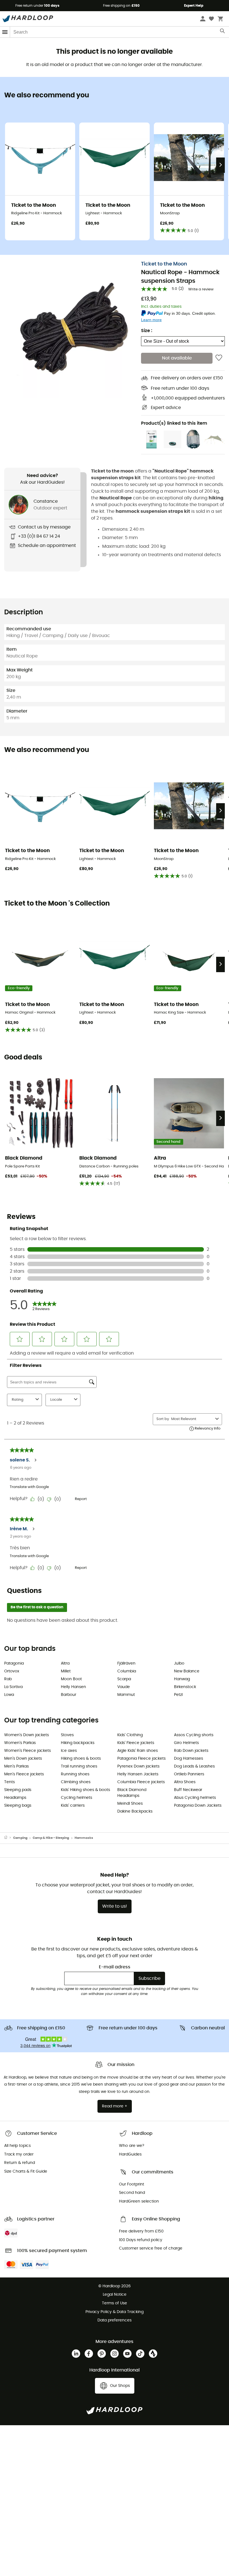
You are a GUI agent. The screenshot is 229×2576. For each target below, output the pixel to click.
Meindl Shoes (130, 1804)
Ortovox (12, 1671)
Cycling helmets (77, 1798)
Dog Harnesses (189, 1759)
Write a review (201, 289)
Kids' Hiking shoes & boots (85, 1790)
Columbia (127, 1671)
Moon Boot (71, 1679)
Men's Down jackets (23, 1759)
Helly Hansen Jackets (138, 1774)
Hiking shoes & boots (81, 1759)
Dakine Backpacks (135, 1811)
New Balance (187, 1671)
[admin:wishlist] (219, 358)
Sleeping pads (18, 1790)
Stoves (67, 1735)
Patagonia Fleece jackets (141, 1759)
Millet (66, 1671)
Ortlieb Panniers (189, 1774)
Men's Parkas (16, 1766)
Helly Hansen (73, 1687)
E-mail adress (115, 1967)
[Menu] (5, 32)
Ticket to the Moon (164, 264)
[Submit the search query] (223, 32)
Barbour (69, 1695)
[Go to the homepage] (9, 1838)
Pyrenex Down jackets (138, 1766)
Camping (20, 1838)
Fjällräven (126, 1663)
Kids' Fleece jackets (136, 1743)
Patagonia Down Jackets (198, 1806)
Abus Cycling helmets (195, 1798)
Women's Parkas (20, 1743)
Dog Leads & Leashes (194, 1766)
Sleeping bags (18, 1806)
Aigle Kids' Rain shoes (138, 1751)
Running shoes (75, 1774)
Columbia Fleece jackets (141, 1782)
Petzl (178, 1695)
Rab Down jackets (191, 1751)
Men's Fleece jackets (24, 1774)
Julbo (179, 1663)
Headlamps (15, 1798)
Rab (8, 1679)
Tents (9, 1782)
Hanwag (182, 1679)
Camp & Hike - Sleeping (51, 1838)
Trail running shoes (79, 1766)
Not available (177, 358)
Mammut (126, 1695)
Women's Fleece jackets (28, 1751)
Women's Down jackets (27, 1735)
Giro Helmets (186, 1743)
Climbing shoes (76, 1782)
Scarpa (124, 1679)
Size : (147, 331)
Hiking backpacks (78, 1743)
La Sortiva (13, 1687)
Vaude (124, 1687)
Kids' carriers (73, 1806)
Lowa (9, 1695)
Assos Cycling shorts (194, 1735)
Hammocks (84, 1838)
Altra (65, 1663)
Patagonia (14, 1663)
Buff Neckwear (188, 1790)
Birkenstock (185, 1687)
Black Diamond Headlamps (132, 1793)
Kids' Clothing (130, 1735)
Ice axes (69, 1751)
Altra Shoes (185, 1782)
